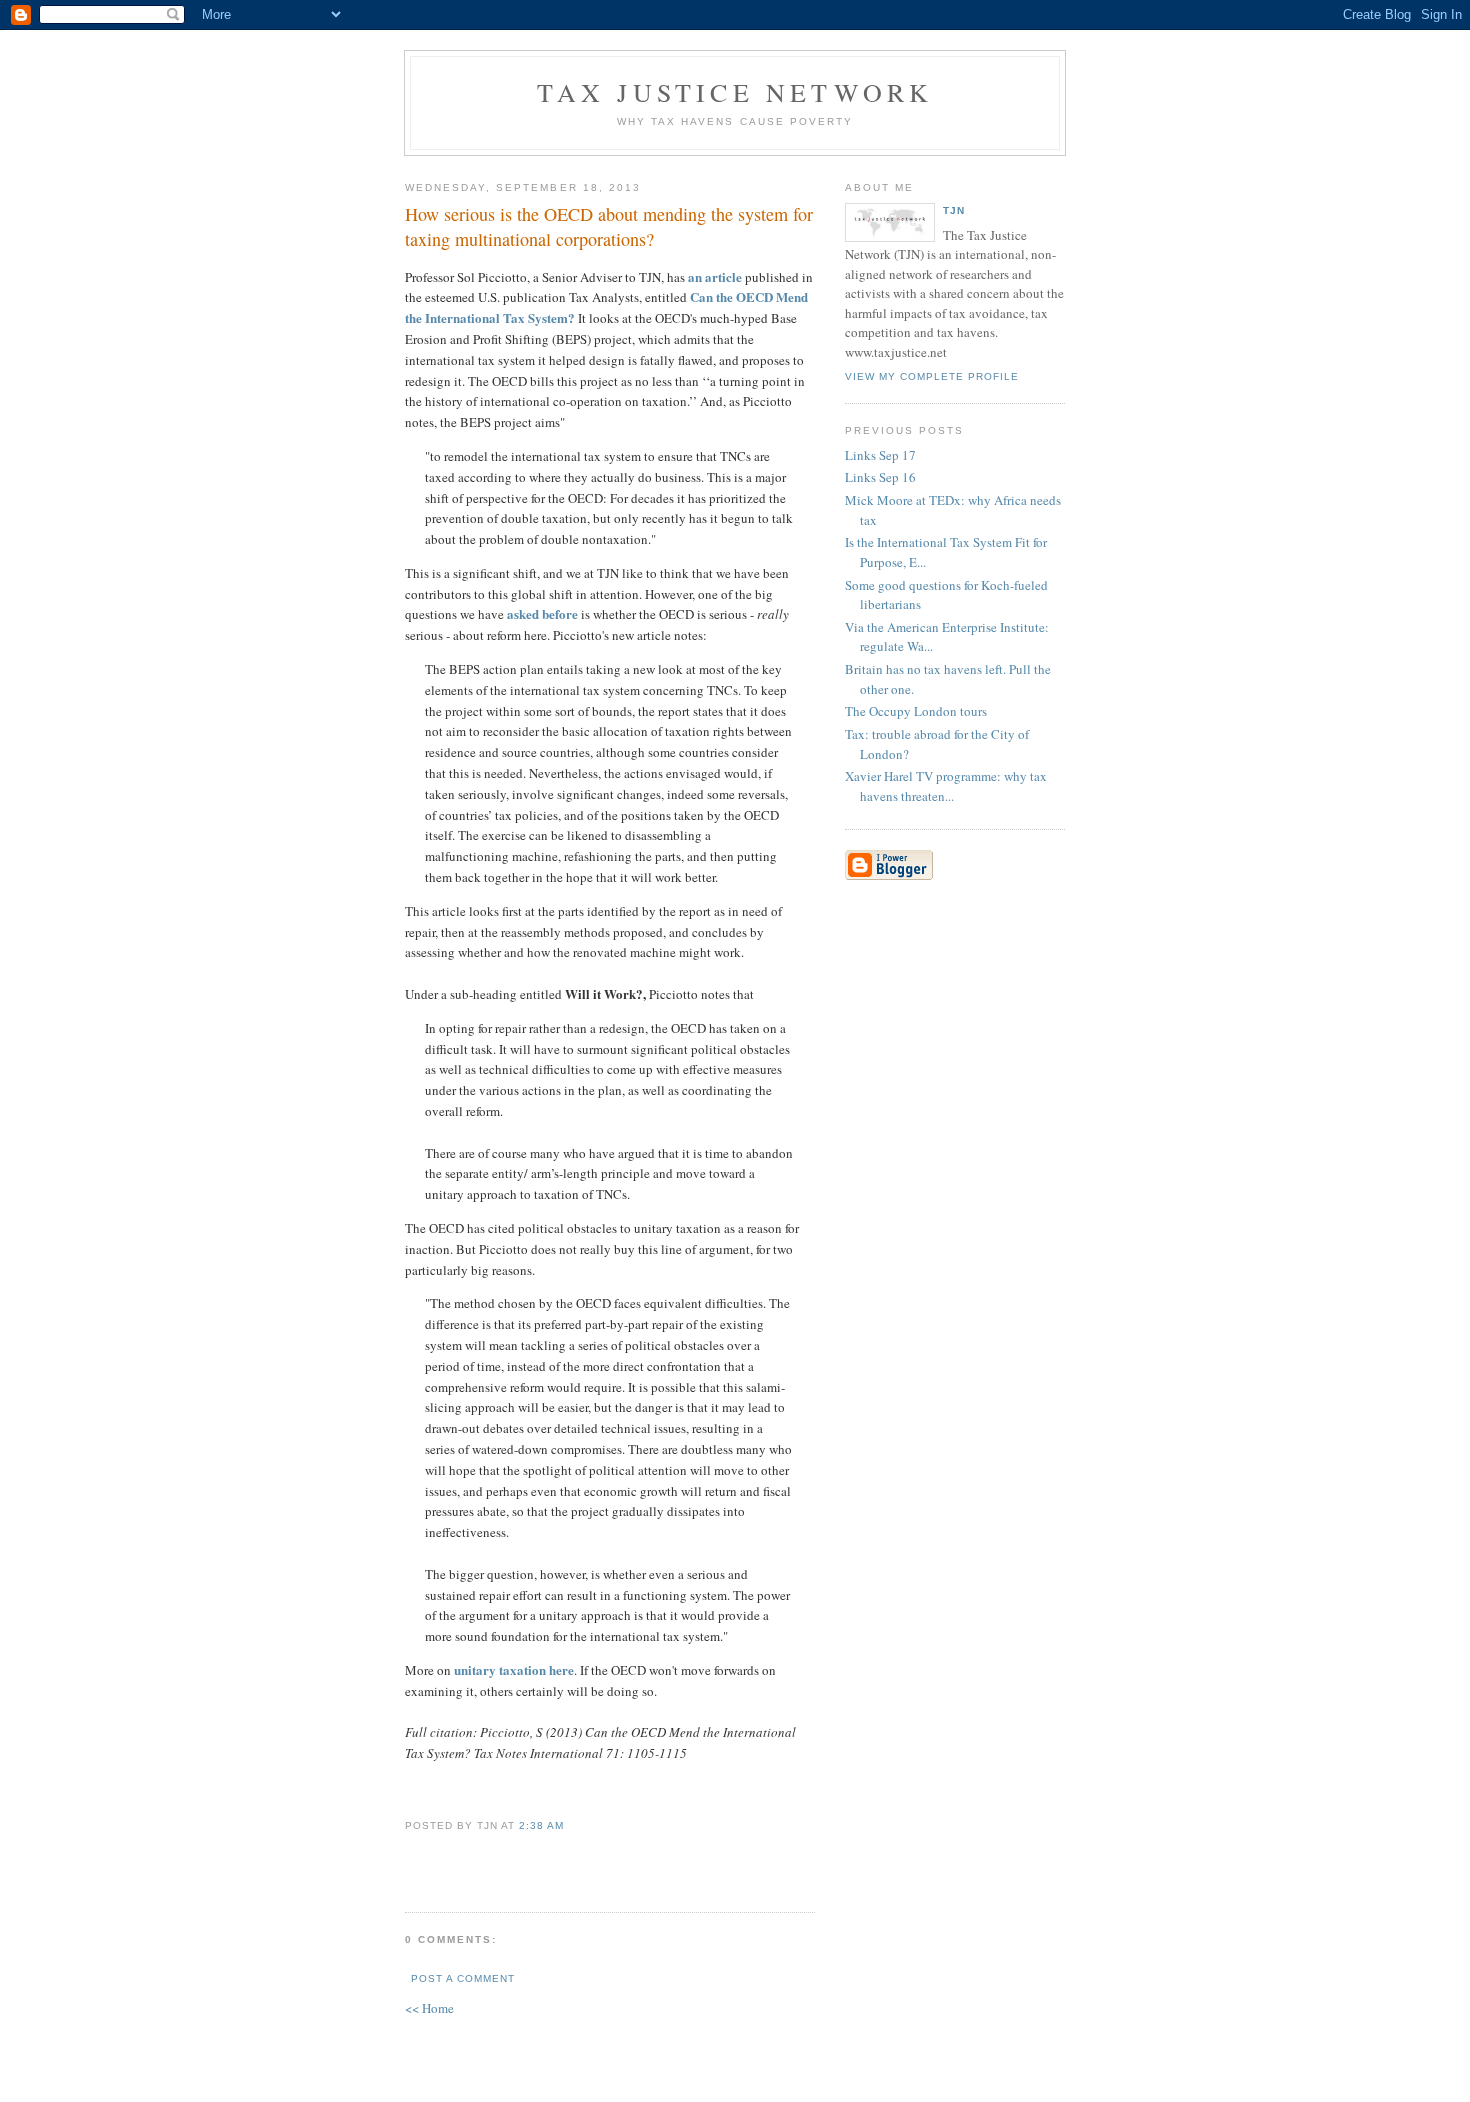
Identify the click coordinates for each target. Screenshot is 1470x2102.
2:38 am (541, 1825)
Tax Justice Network (735, 92)
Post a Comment (463, 1978)
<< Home (429, 2008)
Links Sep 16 (880, 477)
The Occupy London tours (916, 711)
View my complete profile (932, 376)
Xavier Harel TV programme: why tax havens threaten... (946, 786)
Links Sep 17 (880, 455)
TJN (954, 210)
